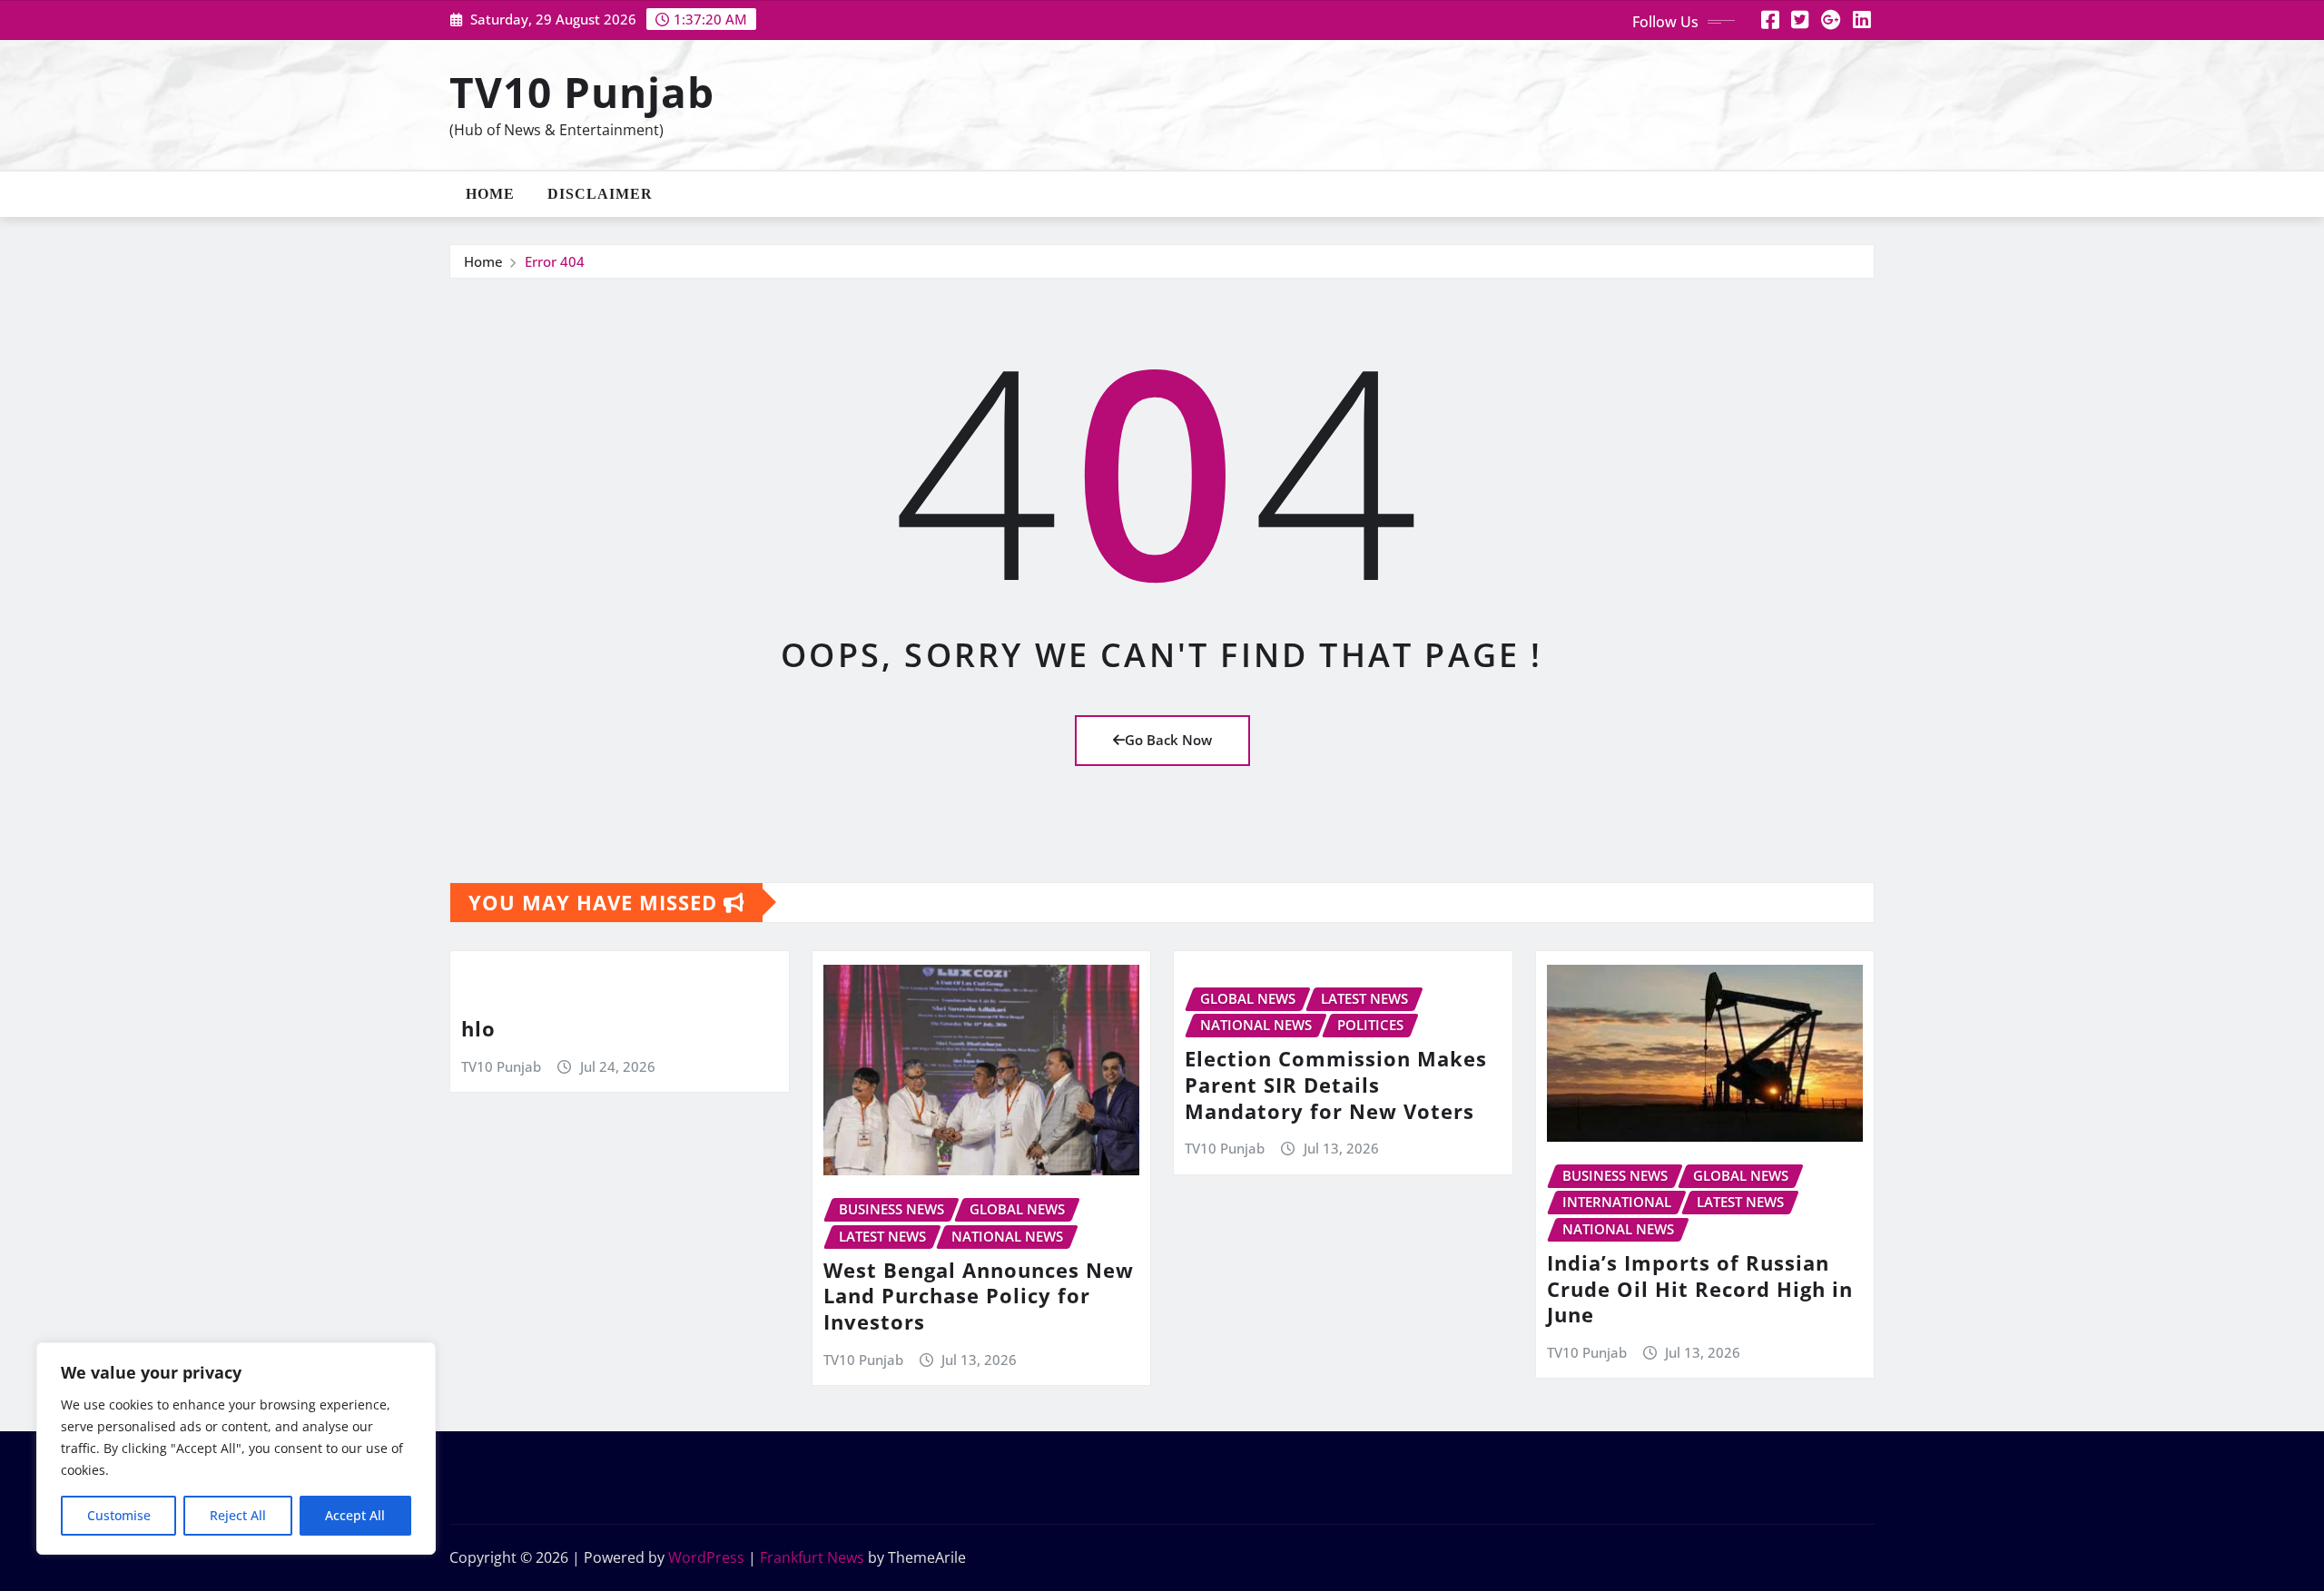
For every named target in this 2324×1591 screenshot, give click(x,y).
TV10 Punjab (582, 92)
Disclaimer (600, 194)
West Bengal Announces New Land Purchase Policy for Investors (979, 1296)
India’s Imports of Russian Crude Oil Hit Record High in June (1700, 1288)
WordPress (706, 1557)
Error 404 (555, 261)
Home (490, 194)
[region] (236, 1449)
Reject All (238, 1515)
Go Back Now (1168, 740)
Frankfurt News (812, 1557)
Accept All (355, 1515)
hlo (478, 1028)
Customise (119, 1515)
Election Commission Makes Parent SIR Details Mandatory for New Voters (1336, 1084)
